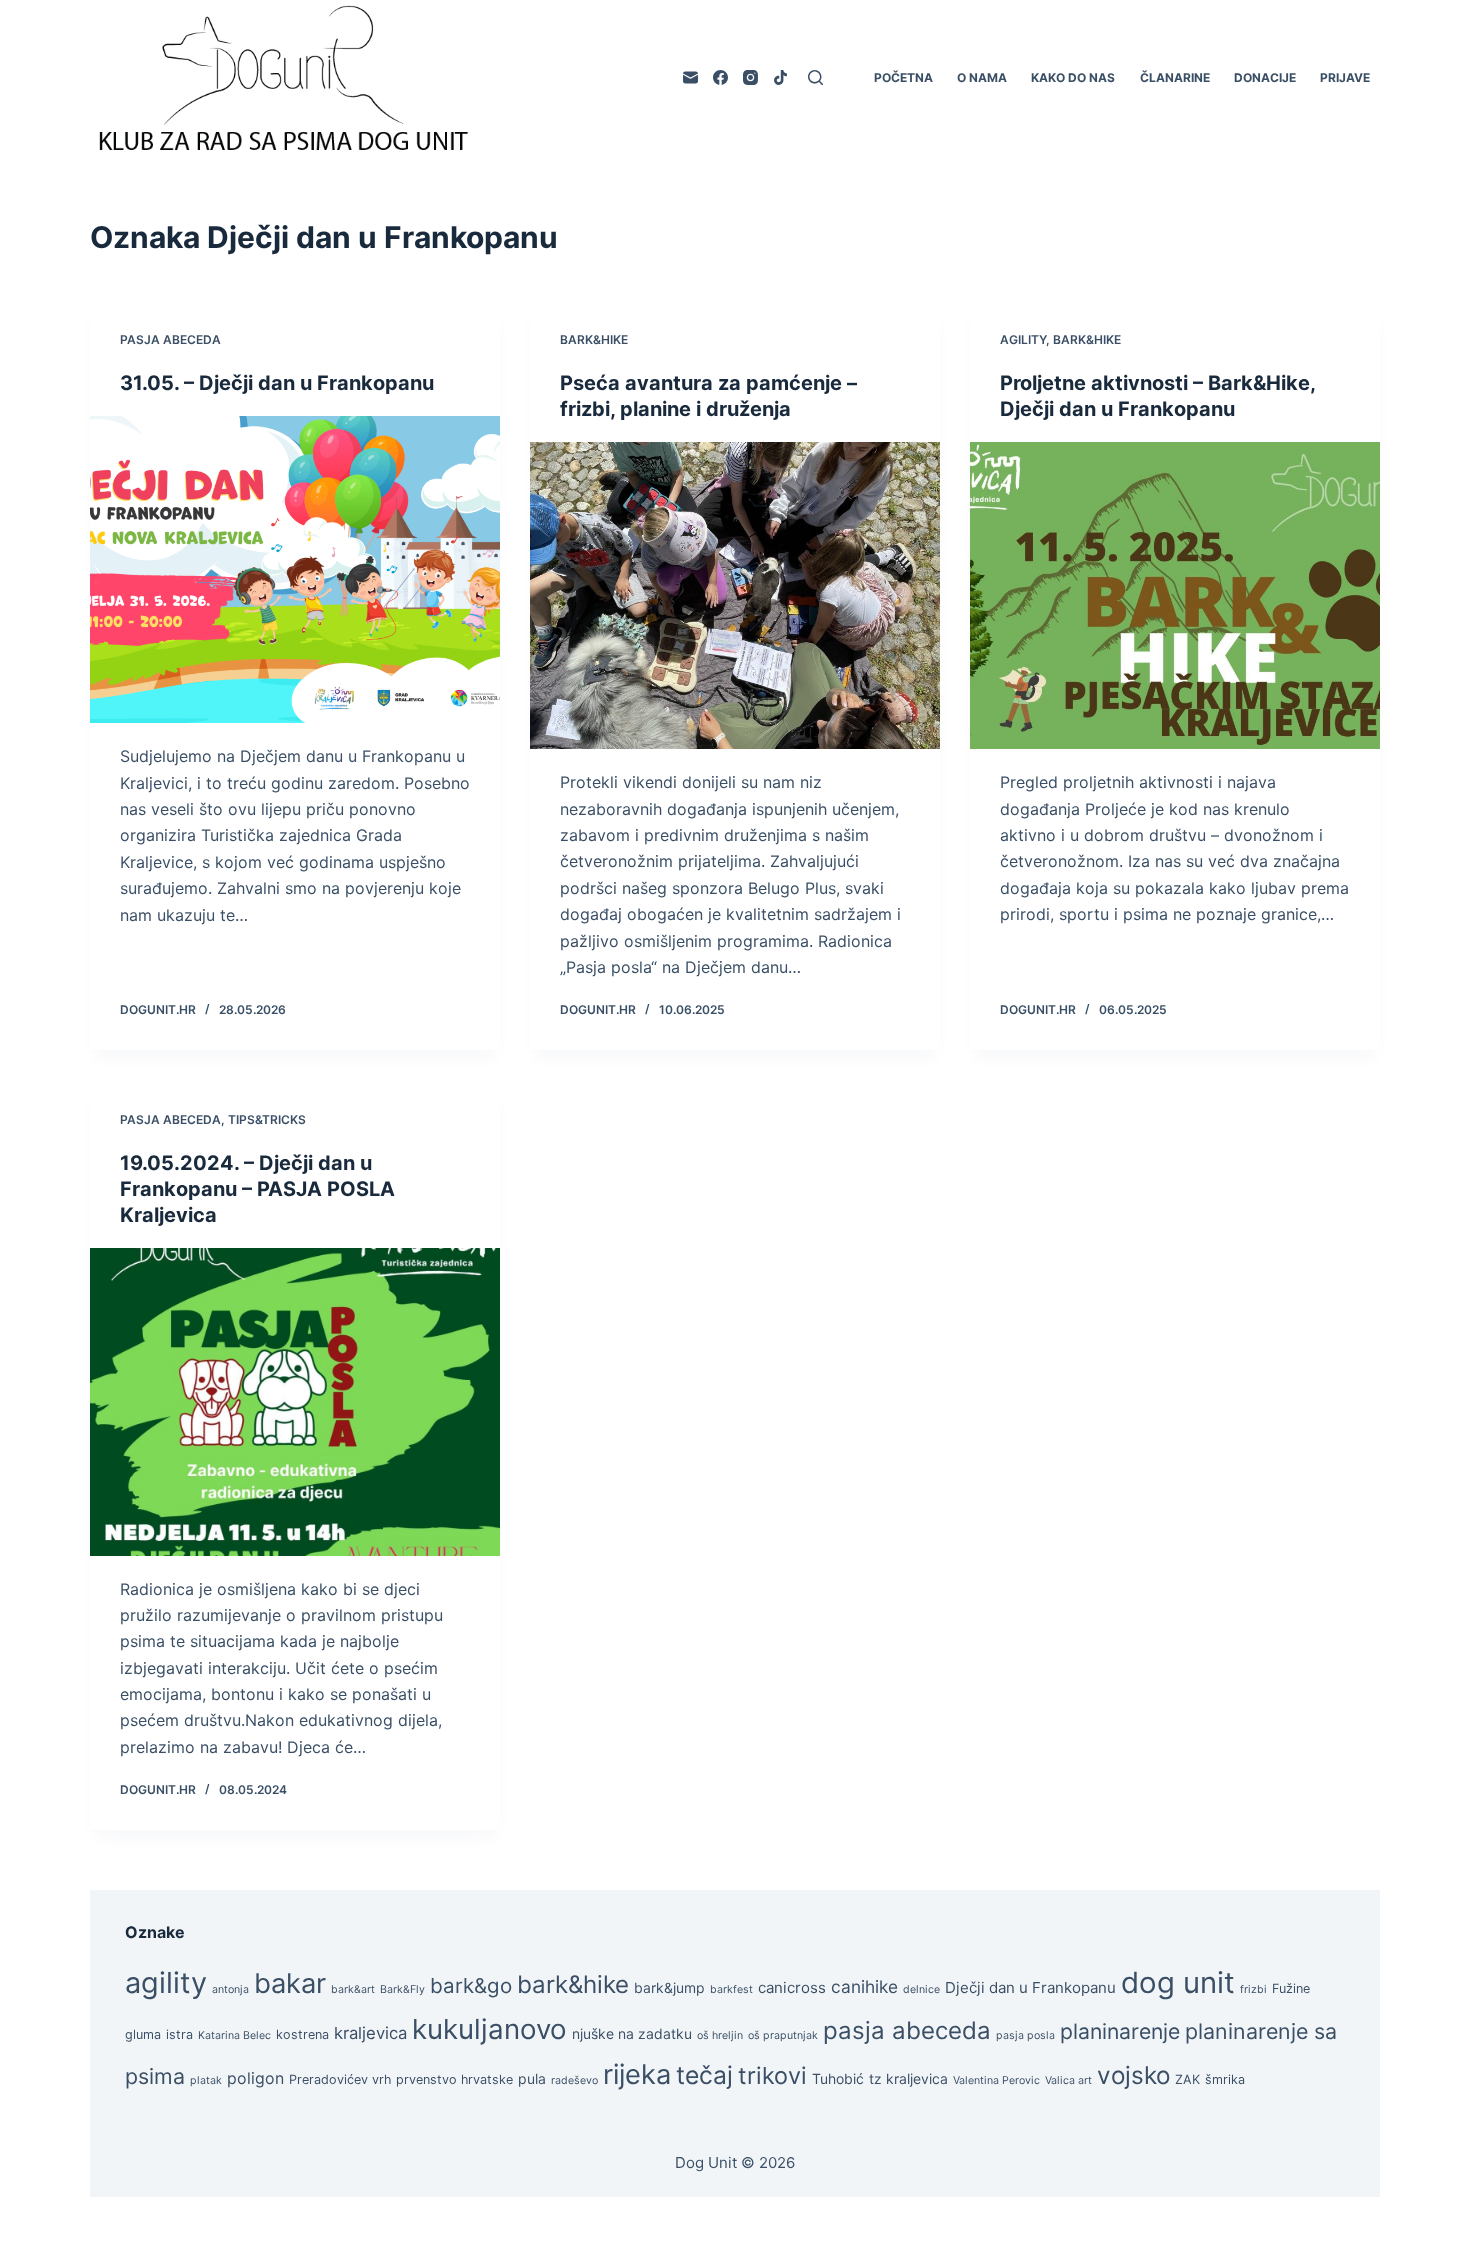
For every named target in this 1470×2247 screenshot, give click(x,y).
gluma (143, 2034)
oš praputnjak (783, 2035)
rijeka (637, 2074)
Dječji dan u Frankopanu (1030, 1987)
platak (206, 2080)
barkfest (731, 1989)
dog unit (1178, 1982)
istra (179, 2034)
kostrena (302, 2034)
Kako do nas (1073, 77)
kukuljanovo (489, 2029)
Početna (903, 77)
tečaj (704, 2075)
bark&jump (669, 1987)
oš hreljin (720, 2035)
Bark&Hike (594, 339)
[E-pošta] (690, 77)
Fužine (1291, 1988)
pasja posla (1025, 2035)
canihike (864, 1986)
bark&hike (573, 1984)
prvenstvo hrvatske (454, 2079)
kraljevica (370, 2033)
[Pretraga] (815, 77)
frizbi (1253, 1989)
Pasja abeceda (170, 339)
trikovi (772, 2075)
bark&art (353, 1989)
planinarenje (1120, 2031)
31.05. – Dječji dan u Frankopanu (277, 383)
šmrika (1225, 2079)
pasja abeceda (907, 2030)
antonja (230, 1989)
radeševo (574, 2080)
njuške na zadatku (632, 2033)
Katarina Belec (234, 2035)
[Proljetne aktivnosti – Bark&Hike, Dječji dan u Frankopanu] (1175, 596)
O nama (982, 77)
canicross (792, 1987)
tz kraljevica (908, 2078)
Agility (1023, 339)
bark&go (471, 1985)
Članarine (1175, 77)
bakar (290, 1983)
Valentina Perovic (996, 2080)
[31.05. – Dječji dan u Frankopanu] (295, 570)
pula (532, 2078)
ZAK (1187, 2079)
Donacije (1265, 77)
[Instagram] (750, 77)
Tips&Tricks (267, 1119)
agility (166, 1982)
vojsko (1133, 2075)
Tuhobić (838, 2078)
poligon (255, 2078)
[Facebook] (720, 77)
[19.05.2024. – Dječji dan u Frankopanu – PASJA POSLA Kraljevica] (295, 1402)
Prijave (1345, 77)
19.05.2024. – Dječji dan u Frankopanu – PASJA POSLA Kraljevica (257, 1189)
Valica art (1068, 2080)
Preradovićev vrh (340, 2079)
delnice (921, 1989)
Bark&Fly (402, 1989)
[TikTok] (780, 77)
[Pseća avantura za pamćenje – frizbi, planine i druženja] (735, 596)
